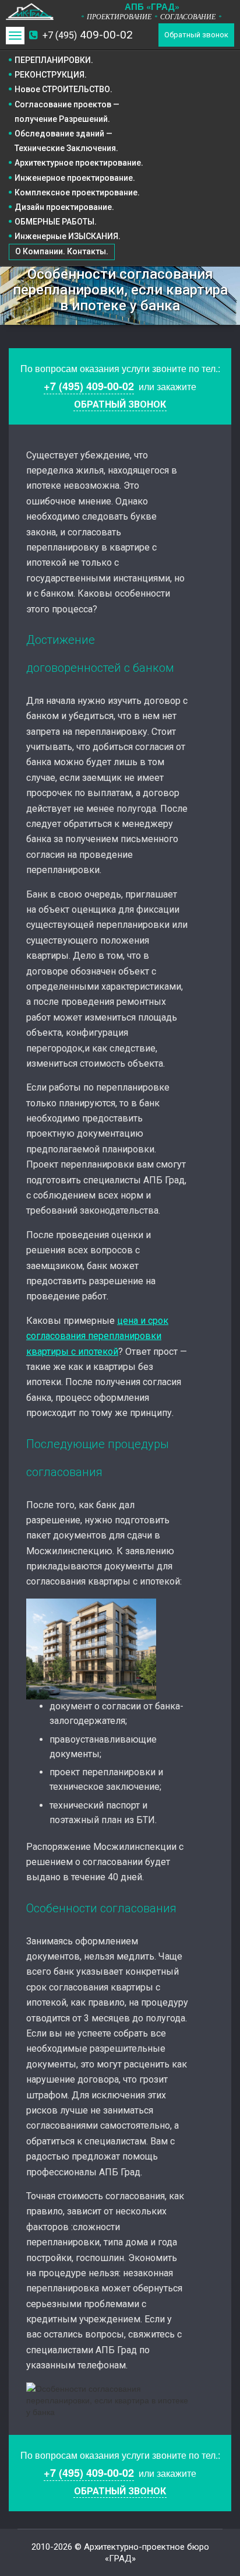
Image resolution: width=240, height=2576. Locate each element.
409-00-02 (88, 35)
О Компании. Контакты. (62, 251)
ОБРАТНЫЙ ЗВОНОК (120, 404)
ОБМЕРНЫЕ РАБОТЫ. (56, 222)
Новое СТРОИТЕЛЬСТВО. (63, 89)
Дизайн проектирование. (64, 207)
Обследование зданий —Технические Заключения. (66, 141)
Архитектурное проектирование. (79, 163)
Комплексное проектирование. (77, 192)
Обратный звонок (196, 35)
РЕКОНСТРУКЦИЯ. (51, 75)
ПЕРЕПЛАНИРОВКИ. (54, 60)
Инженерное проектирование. (75, 178)
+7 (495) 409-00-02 (89, 386)
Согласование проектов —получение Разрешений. (67, 112)
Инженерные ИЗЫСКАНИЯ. (68, 236)
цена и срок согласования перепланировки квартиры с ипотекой (97, 1336)
